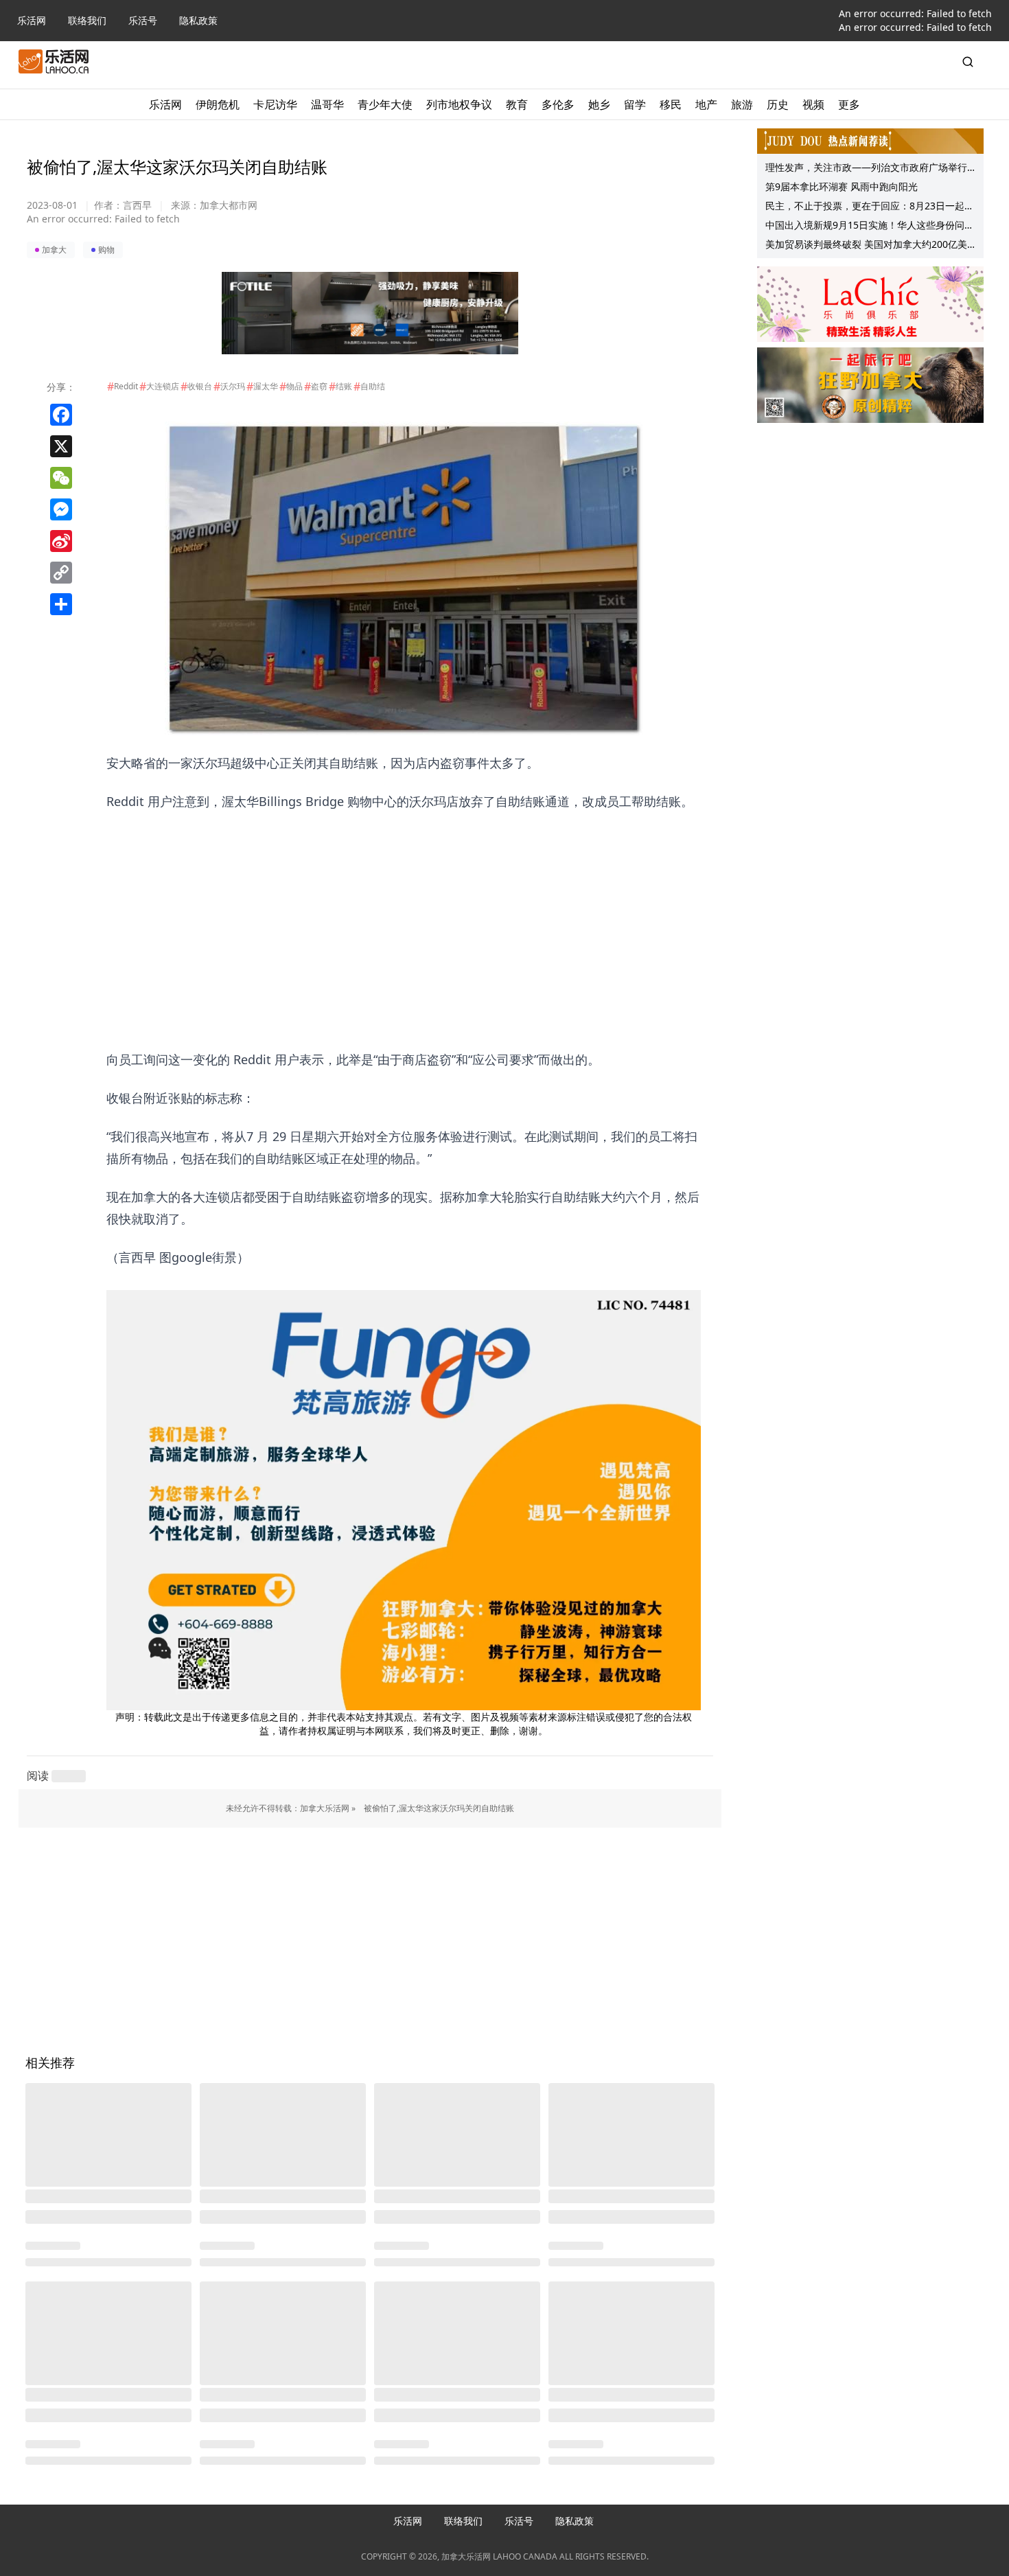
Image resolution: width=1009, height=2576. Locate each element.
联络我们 (87, 20)
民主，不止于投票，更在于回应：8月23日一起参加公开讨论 (870, 207)
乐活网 (32, 20)
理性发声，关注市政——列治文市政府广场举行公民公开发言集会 (866, 169)
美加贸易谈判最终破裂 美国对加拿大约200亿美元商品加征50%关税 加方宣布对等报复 (866, 246)
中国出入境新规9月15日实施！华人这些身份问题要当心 (870, 227)
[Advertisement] (404, 908)
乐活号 (143, 20)
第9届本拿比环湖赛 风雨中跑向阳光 (842, 186)
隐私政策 (198, 20)
